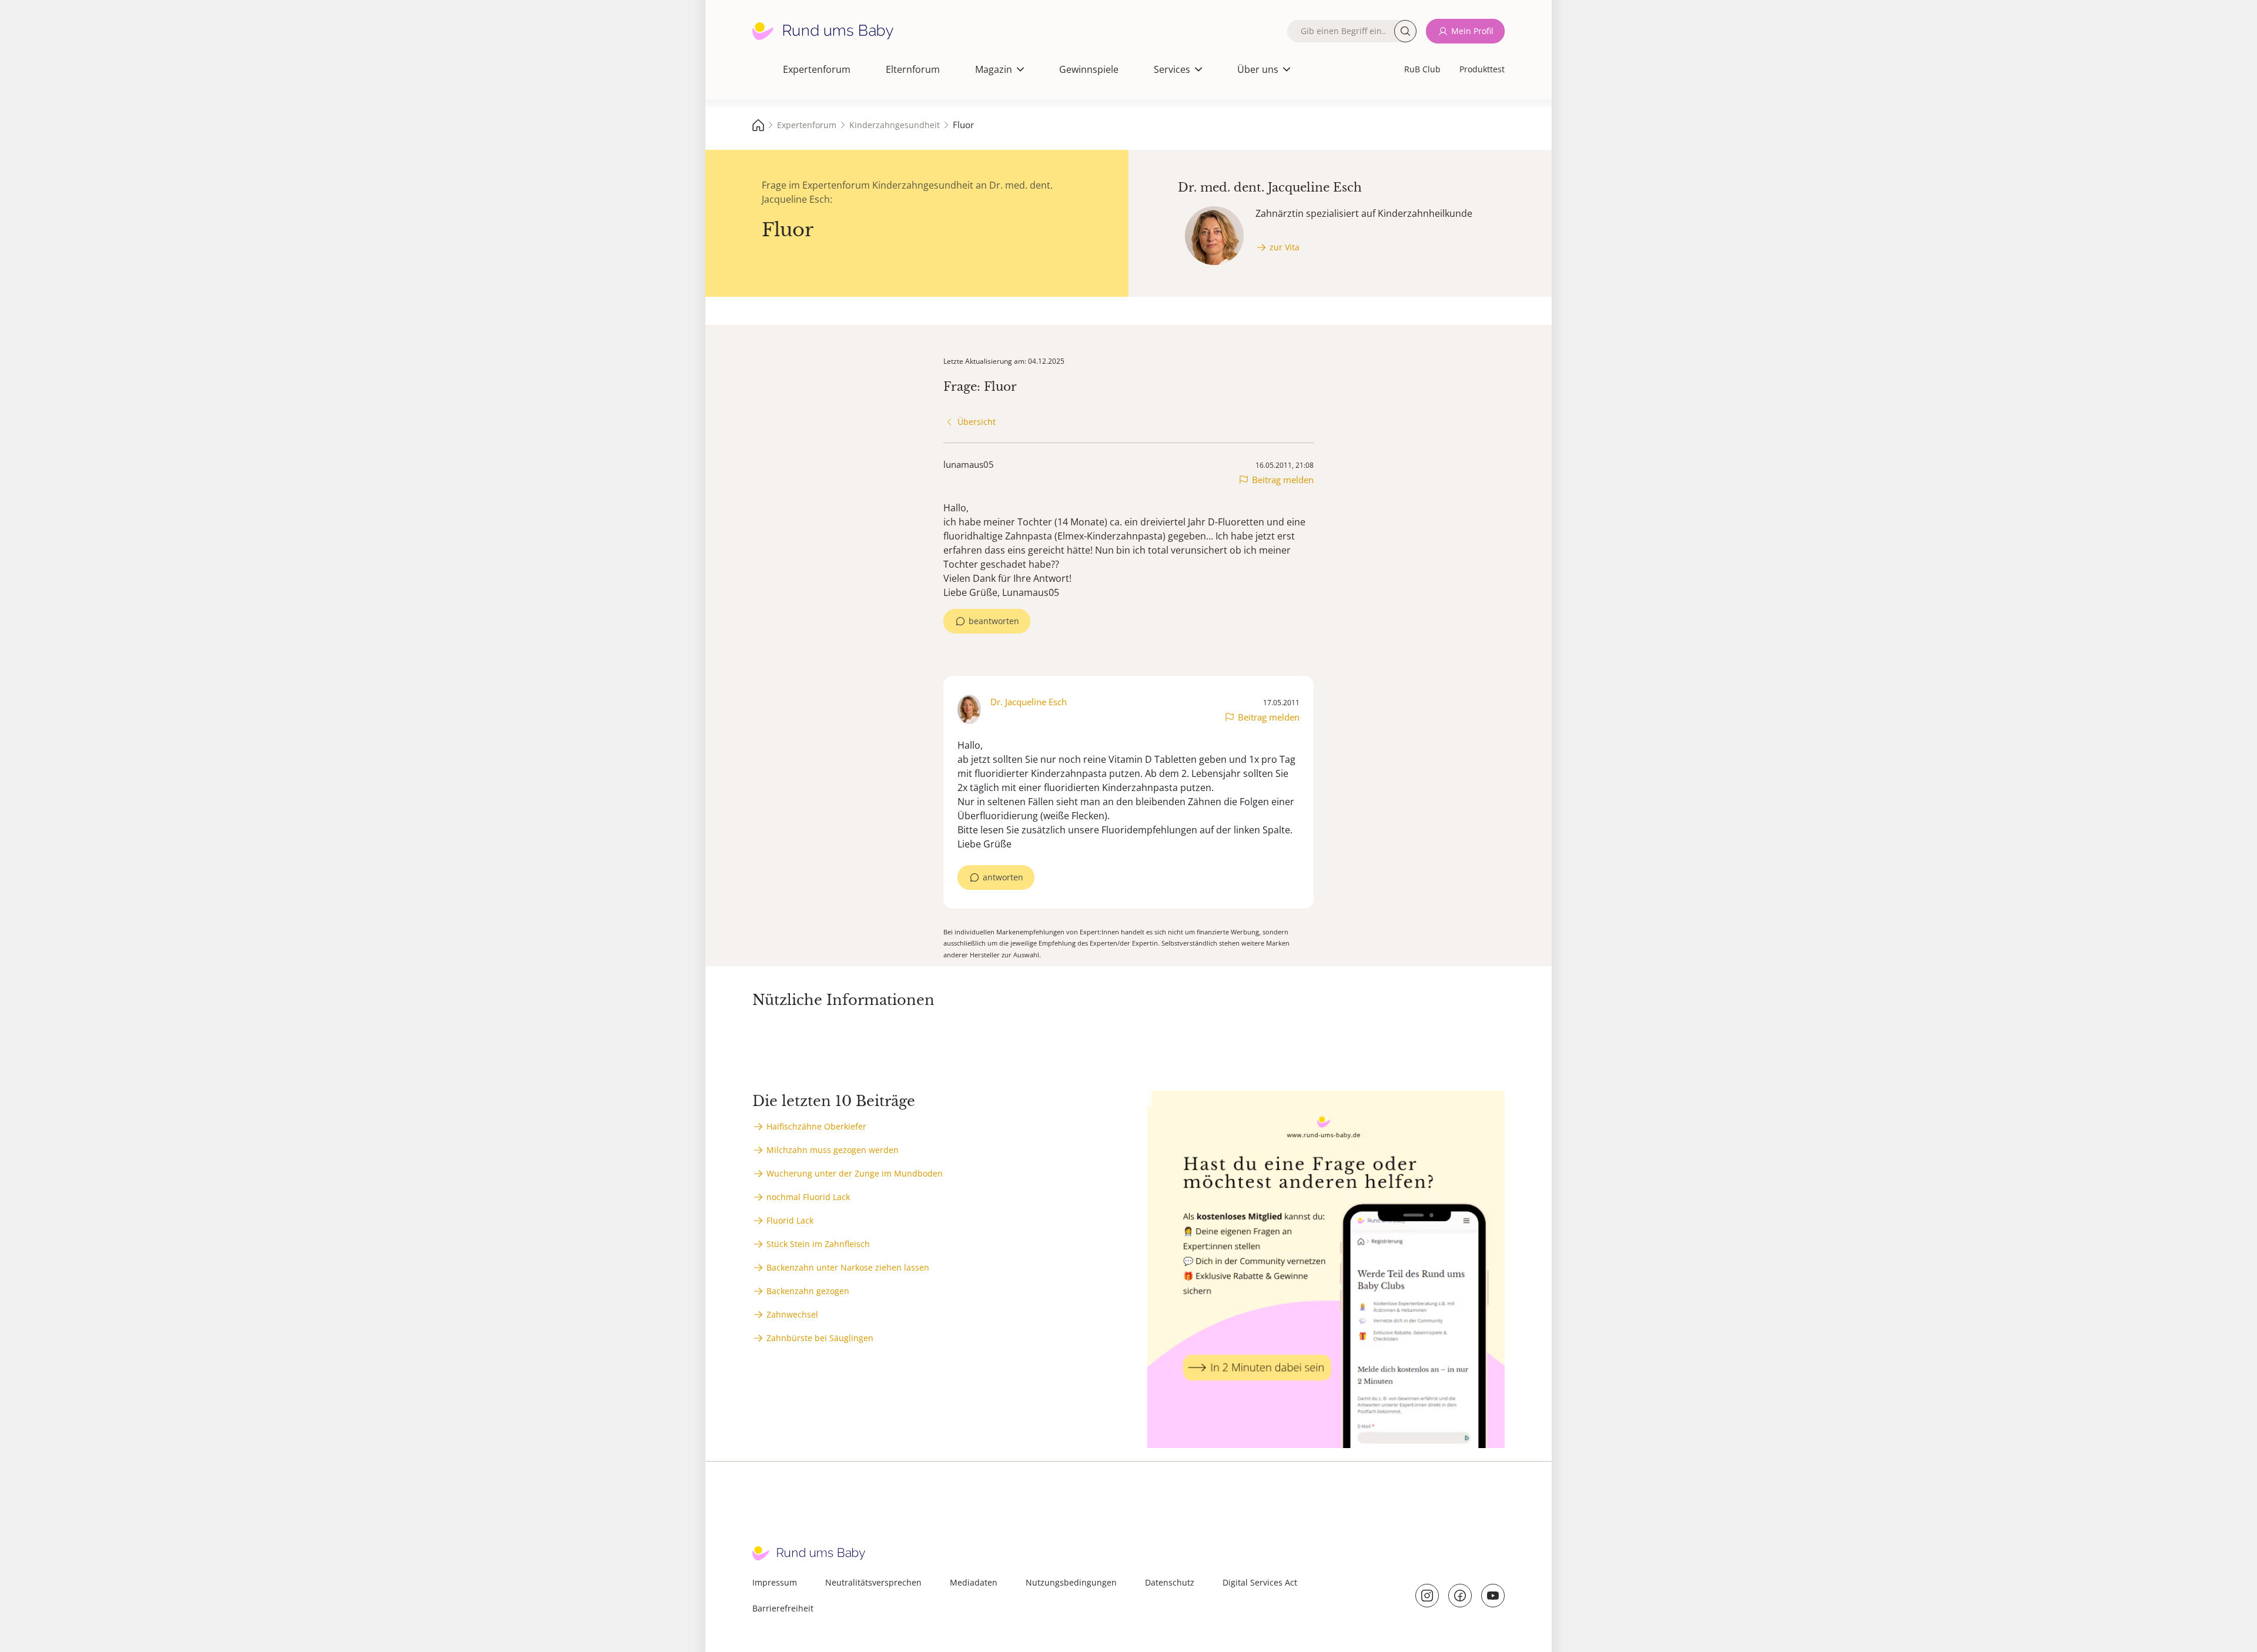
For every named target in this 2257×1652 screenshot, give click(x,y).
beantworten (994, 621)
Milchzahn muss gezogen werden (833, 1150)
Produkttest (1482, 69)
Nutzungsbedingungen (1071, 1582)
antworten (1003, 877)
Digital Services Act (1260, 1582)
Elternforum (913, 69)
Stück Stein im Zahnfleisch (818, 1244)
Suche (1405, 31)
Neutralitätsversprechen (873, 1582)
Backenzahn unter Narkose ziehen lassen (848, 1267)
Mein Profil (1472, 31)
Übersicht (977, 422)
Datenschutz (1170, 1582)
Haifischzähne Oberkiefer (816, 1126)
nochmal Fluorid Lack (808, 1197)
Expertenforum (817, 69)
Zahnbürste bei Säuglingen (820, 1338)
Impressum (775, 1582)
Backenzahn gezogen (808, 1291)
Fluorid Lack (790, 1220)
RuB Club (1422, 69)
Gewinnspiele (1089, 69)
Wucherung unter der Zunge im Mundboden (855, 1173)
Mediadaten (974, 1582)
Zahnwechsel (792, 1314)
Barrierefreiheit (783, 1608)
